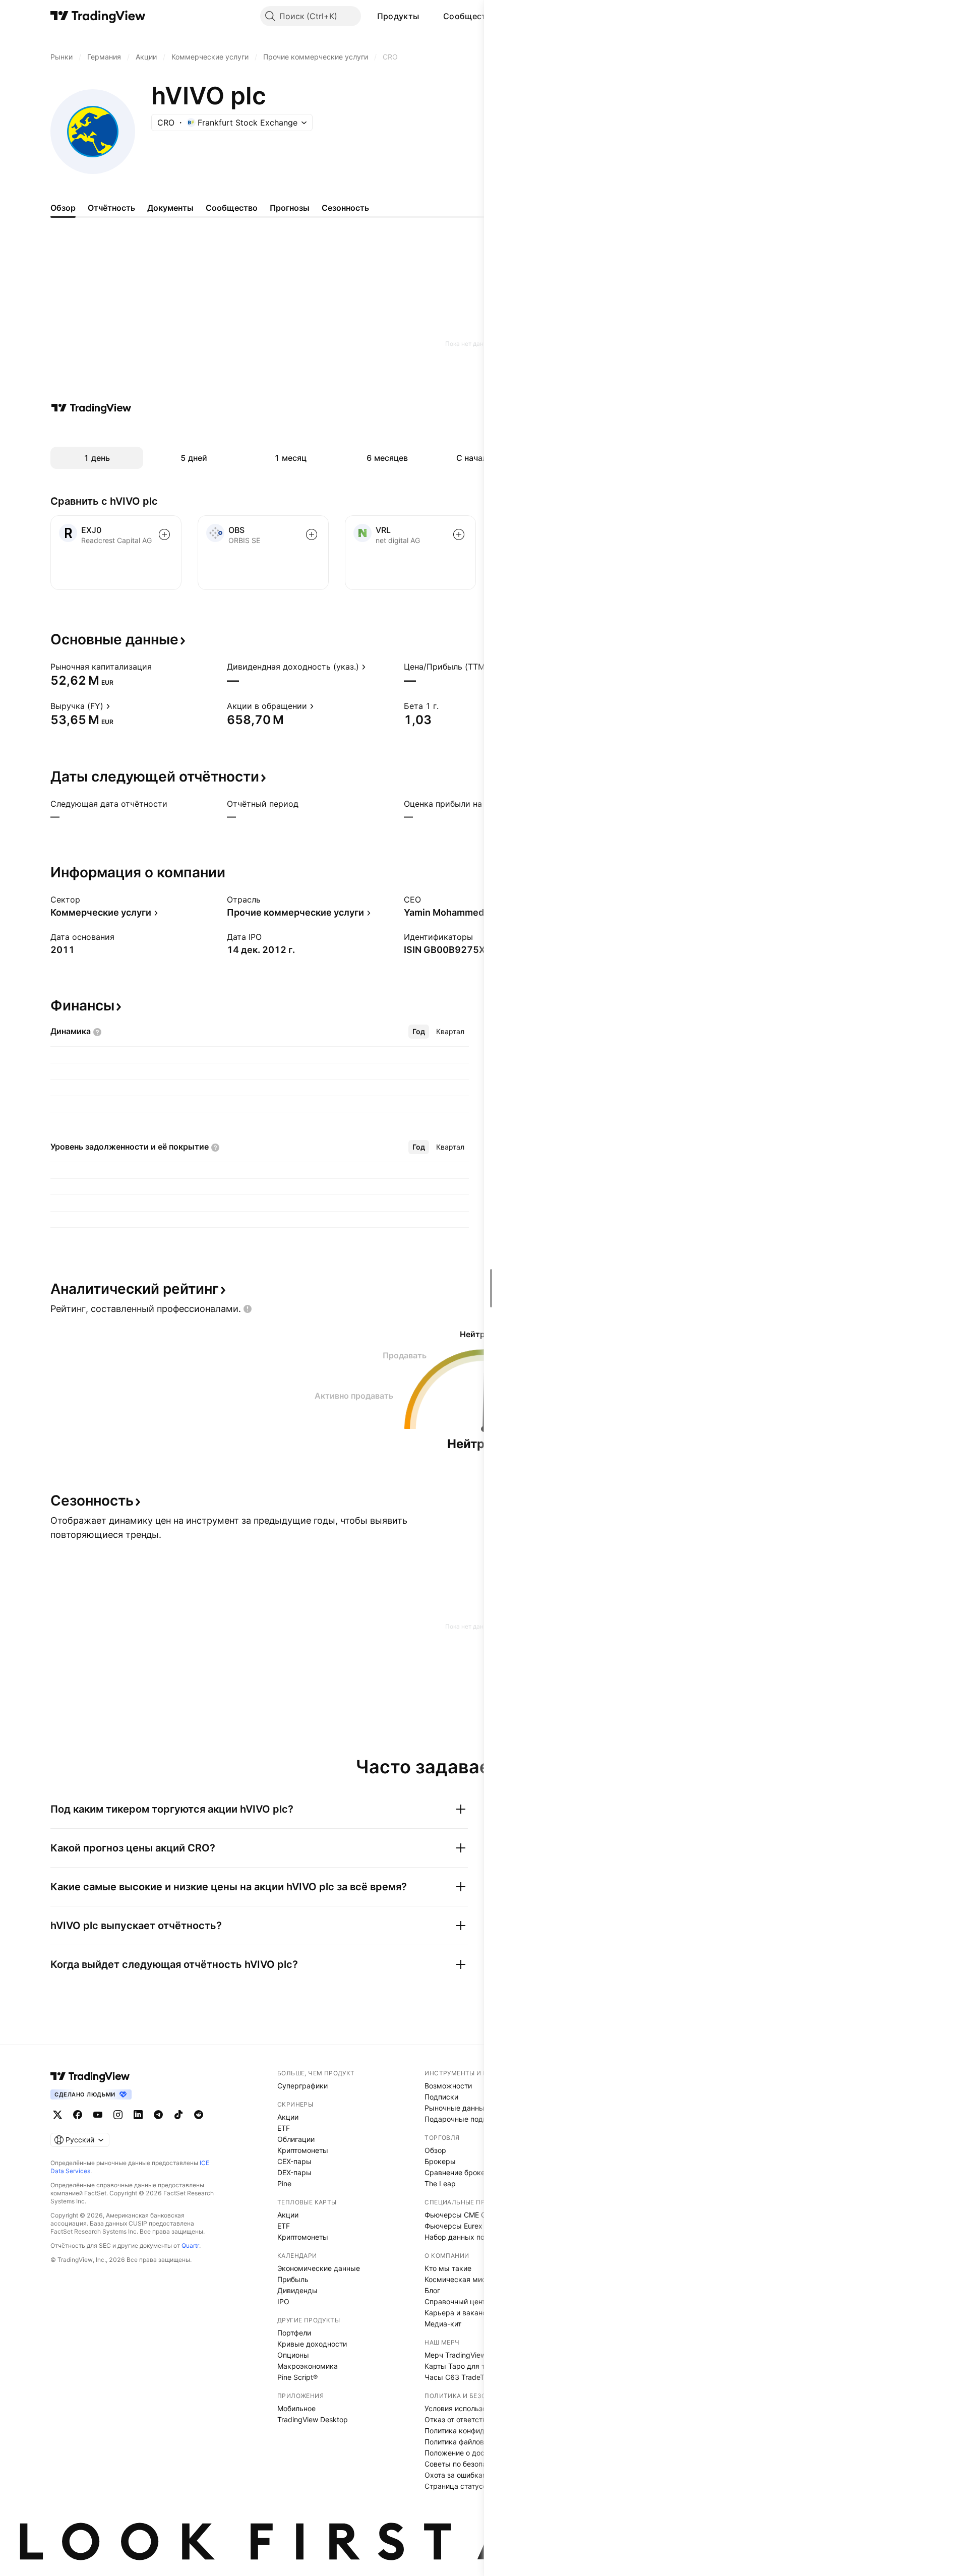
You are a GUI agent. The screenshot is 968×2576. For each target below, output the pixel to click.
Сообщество (470, 16)
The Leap (440, 2183)
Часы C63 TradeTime (460, 2377)
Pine (284, 2183)
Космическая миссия (461, 2279)
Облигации (296, 2139)
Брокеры (440, 2161)
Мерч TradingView (455, 2355)
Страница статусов (458, 2486)
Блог (432, 2290)
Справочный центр (457, 2301)
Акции (288, 2117)
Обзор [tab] (63, 208)
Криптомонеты (303, 2150)
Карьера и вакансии (460, 2313)
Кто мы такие (448, 2268)
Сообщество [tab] (232, 208)
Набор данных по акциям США (478, 2237)
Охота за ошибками (458, 2475)
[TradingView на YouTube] (98, 2115)
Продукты (398, 16)
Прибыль (293, 2279)
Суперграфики (302, 2086)
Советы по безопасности (467, 2464)
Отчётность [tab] (111, 208)
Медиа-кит (443, 2324)
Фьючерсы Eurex (453, 2226)
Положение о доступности (470, 2453)
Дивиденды (297, 2290)
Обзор (435, 2150)
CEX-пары (294, 2161)
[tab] (419, 1032)
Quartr (190, 2245)
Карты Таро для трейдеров (472, 2366)
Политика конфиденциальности (479, 2431)
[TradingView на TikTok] (178, 2115)
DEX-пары (294, 2172)
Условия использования (466, 2408)
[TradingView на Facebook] (78, 2115)
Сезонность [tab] (345, 208)
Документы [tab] (170, 208)
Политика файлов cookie (466, 2442)
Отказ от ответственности (469, 2419)
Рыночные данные (457, 2108)
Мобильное (296, 2408)
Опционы (293, 2355)
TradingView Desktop (313, 2419)
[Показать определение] (158, 667)
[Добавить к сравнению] (164, 534)
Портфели (294, 2333)
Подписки (441, 2097)
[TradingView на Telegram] (158, 2115)
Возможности (448, 2086)
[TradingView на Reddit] (199, 2115)
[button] (427, 16)
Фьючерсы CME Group (463, 2215)
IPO (283, 2301)
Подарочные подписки (464, 2119)
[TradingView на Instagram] (118, 2115)
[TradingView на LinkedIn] (138, 2115)
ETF (284, 2128)
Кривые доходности (312, 2344)
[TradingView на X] (57, 2115)
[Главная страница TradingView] (98, 16)
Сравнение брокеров (461, 2172)
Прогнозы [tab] (290, 208)
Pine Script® (297, 2377)
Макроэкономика (308, 2366)
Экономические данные (319, 2268)
